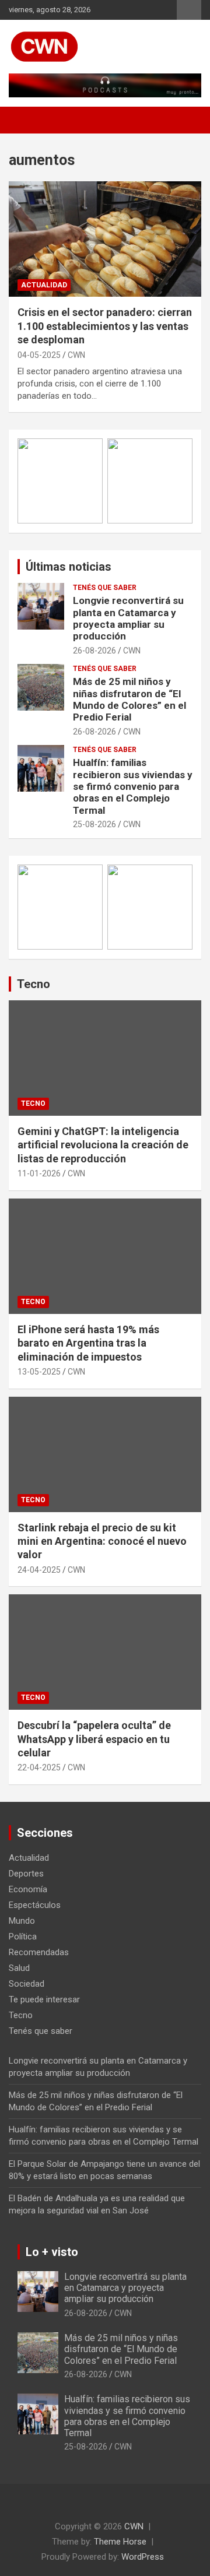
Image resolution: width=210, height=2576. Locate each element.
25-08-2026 (94, 824)
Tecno (34, 984)
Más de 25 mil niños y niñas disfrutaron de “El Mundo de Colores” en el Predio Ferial (129, 699)
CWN (76, 355)
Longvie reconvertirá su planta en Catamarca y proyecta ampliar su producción (128, 618)
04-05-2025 (39, 355)
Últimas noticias (69, 567)
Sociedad (27, 1984)
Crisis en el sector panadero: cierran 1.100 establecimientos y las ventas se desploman (105, 326)
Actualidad (44, 285)
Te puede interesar (44, 1999)
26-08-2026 (94, 651)
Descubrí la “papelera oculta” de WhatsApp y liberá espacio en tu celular (94, 1739)
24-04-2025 (39, 1570)
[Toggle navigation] (23, 120)
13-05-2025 (39, 1372)
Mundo (22, 1921)
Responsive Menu (189, 10)
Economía (28, 1889)
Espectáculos (35, 1905)
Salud (19, 1968)
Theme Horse (120, 2542)
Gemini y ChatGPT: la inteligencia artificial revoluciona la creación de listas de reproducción (103, 1145)
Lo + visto (52, 2252)
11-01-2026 (39, 1173)
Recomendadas (39, 1952)
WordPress (143, 2557)
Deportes (26, 1874)
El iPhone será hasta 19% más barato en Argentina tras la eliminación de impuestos (88, 1343)
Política (23, 1937)
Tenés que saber (105, 588)
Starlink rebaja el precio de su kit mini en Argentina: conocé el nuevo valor (102, 1541)
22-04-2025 (39, 1767)
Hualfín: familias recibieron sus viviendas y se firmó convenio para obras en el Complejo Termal (133, 786)
